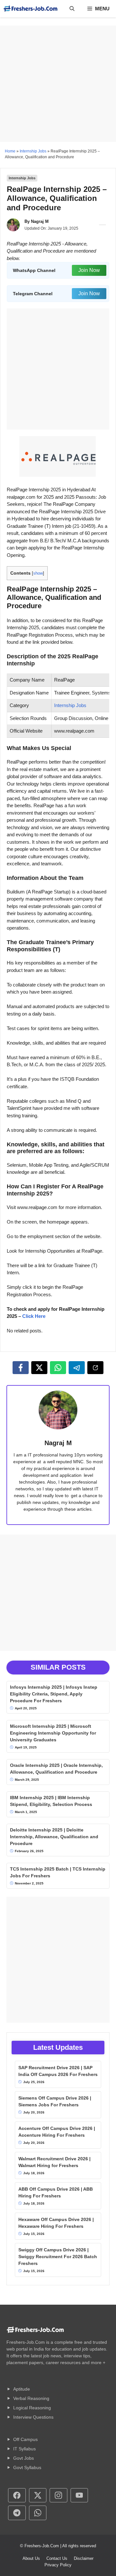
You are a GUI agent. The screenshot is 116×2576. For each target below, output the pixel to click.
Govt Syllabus (27, 2467)
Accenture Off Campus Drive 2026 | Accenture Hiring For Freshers (57, 2132)
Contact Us (57, 2558)
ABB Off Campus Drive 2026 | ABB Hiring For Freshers (56, 2192)
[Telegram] (77, 1368)
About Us (31, 2558)
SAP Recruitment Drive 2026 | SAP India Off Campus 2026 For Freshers (58, 2071)
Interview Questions (33, 2417)
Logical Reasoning (32, 2408)
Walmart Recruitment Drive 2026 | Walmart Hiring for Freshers (54, 2162)
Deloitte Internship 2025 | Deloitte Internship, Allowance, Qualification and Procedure (54, 1837)
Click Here (34, 1316)
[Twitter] (39, 1368)
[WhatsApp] (58, 1368)
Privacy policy (58, 2565)
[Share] (95, 1368)
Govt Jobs (24, 2458)
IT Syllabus (24, 2449)
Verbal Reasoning (31, 2398)
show (38, 573)
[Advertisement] (58, 84)
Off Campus (25, 2439)
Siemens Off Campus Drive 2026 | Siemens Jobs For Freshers (55, 2101)
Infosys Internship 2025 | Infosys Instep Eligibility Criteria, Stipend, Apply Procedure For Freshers (54, 1694)
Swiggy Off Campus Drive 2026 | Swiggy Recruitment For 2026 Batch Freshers (58, 2257)
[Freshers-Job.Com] (31, 9)
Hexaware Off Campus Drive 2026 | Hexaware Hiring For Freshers (56, 2223)
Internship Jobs (33, 151)
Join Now (89, 270)
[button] (72, 9)
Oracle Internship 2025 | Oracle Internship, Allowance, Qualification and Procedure (56, 1769)
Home (10, 151)
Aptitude (22, 2389)
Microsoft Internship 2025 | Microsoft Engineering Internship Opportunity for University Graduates (53, 1733)
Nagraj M (40, 221)
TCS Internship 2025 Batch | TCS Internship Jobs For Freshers (58, 1872)
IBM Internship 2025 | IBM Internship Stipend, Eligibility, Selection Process (51, 1801)
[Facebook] (21, 1368)
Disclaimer (84, 2558)
